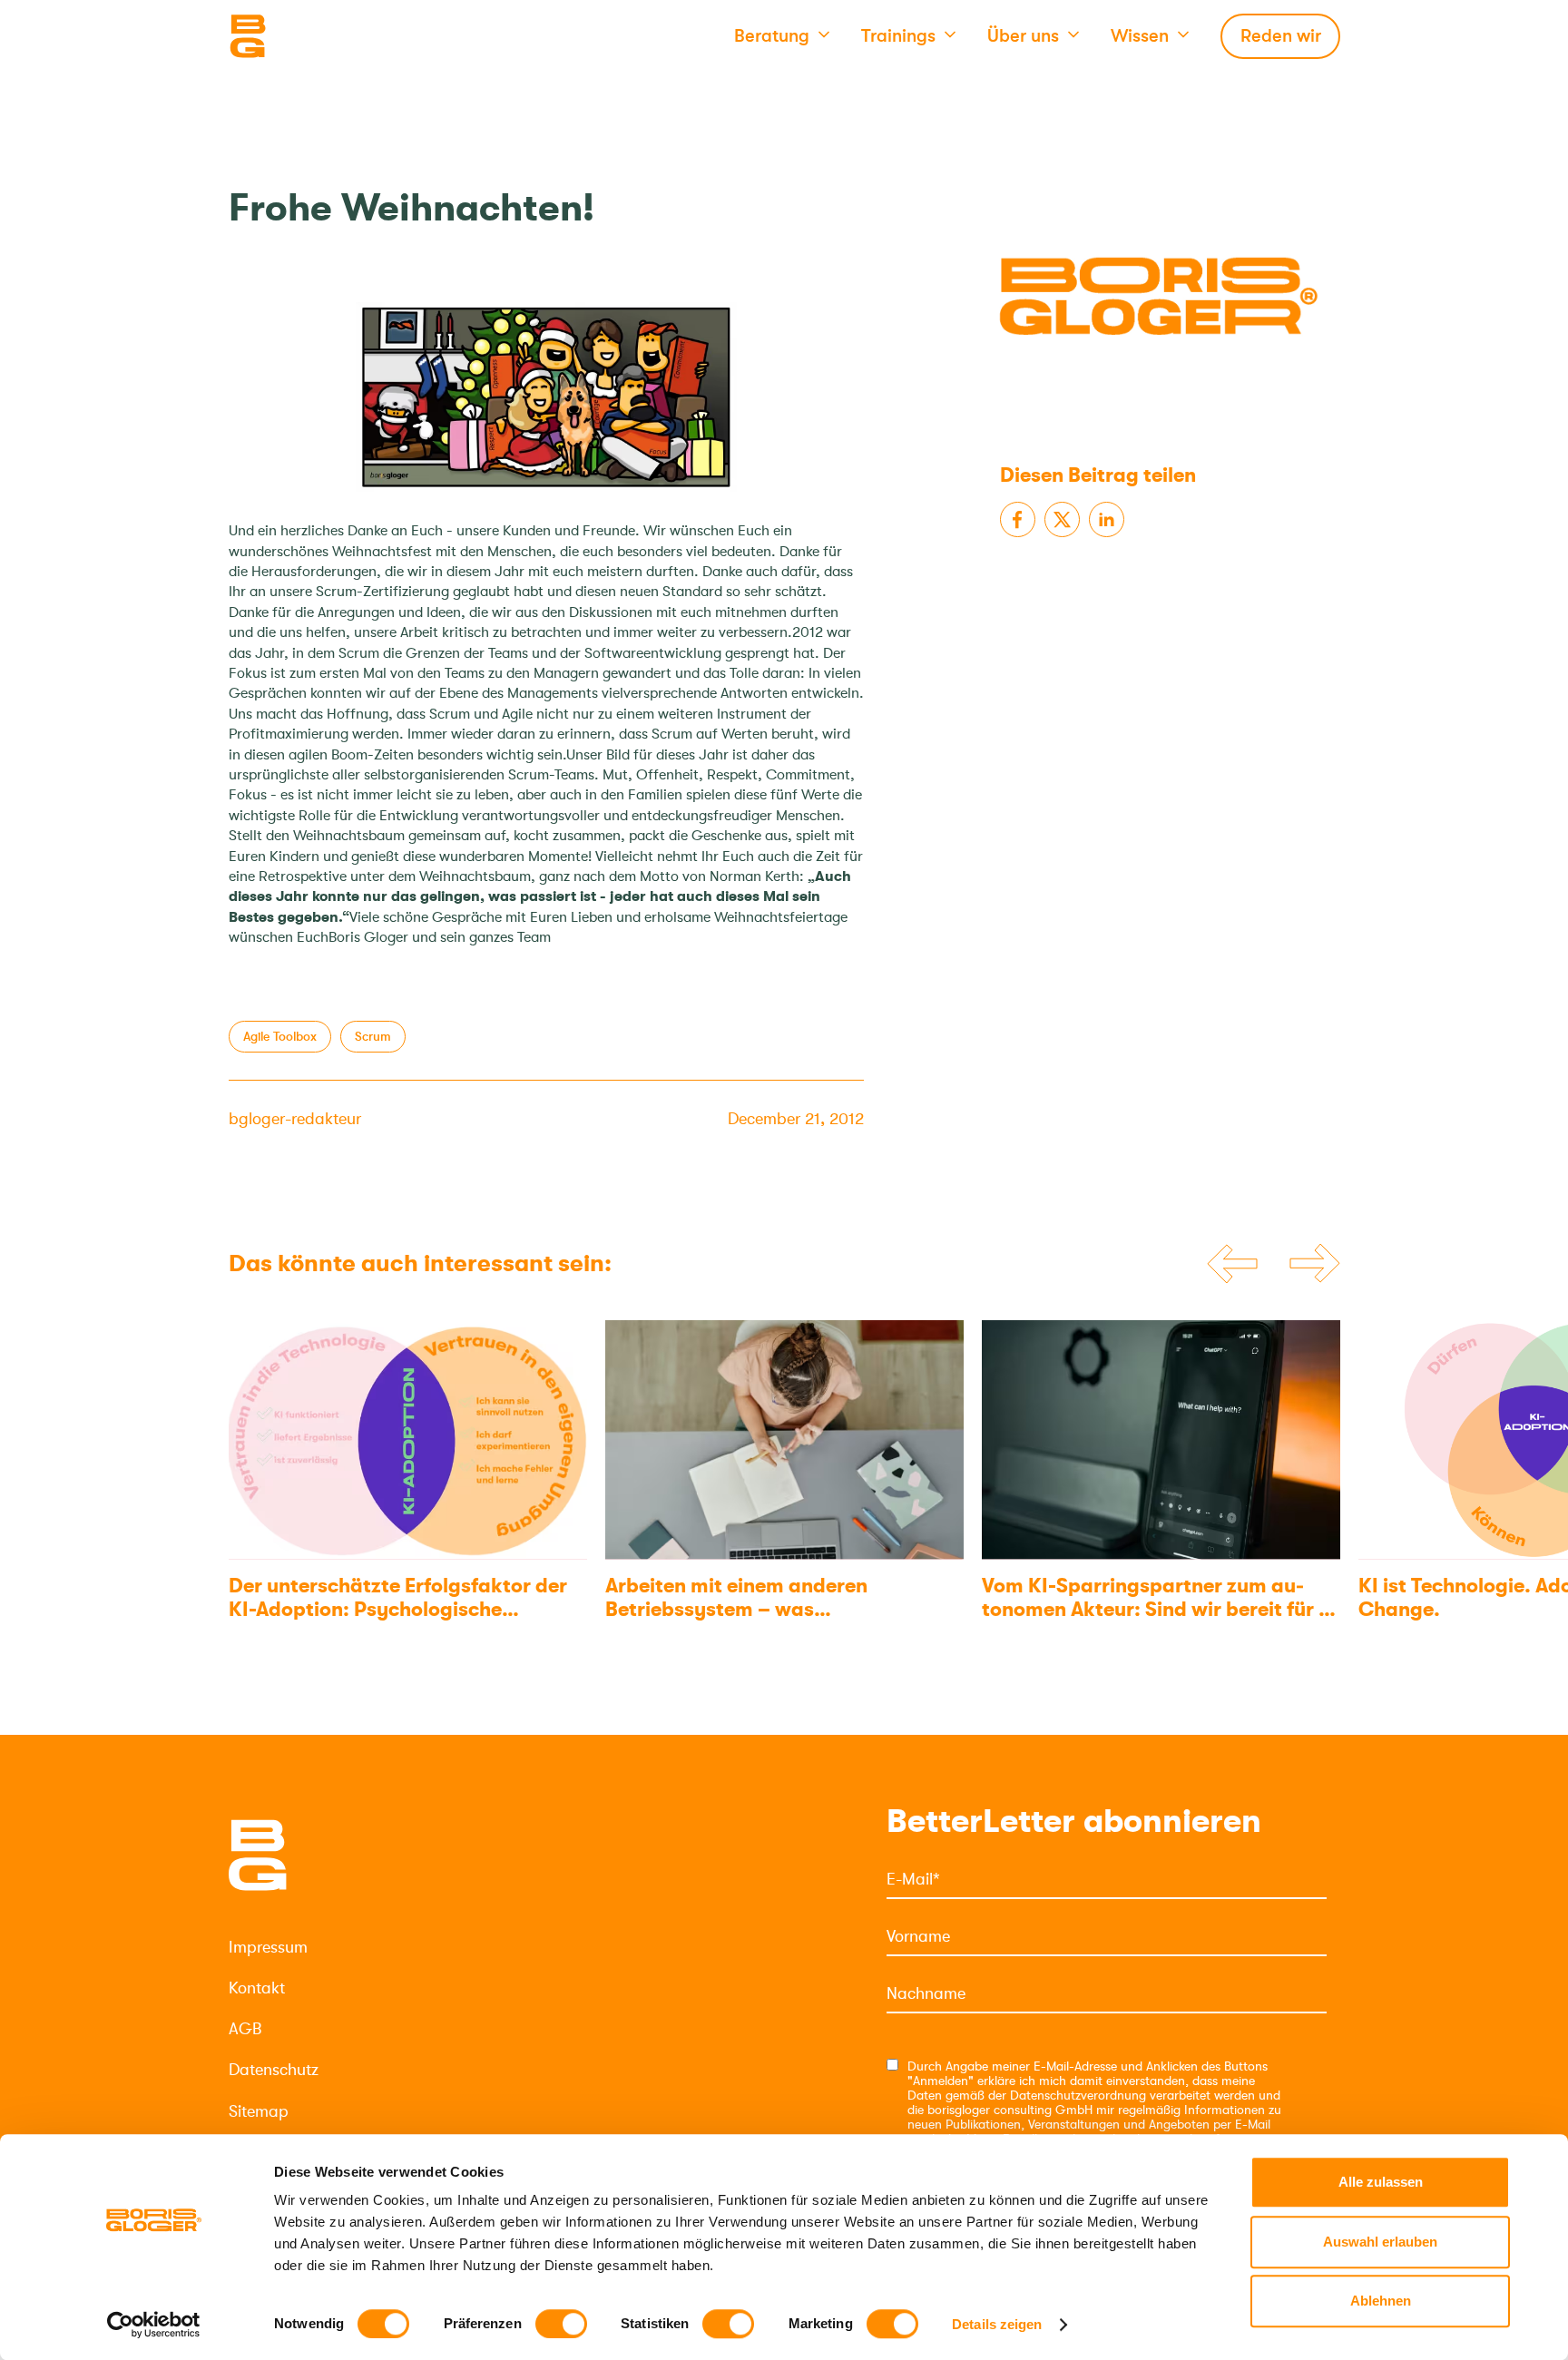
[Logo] (319, 36)
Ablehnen (1381, 2301)
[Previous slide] (1232, 1264)
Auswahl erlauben (1380, 2242)
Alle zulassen (1381, 2182)
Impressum (268, 1947)
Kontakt (257, 1988)
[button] (782, 36)
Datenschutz (274, 2070)
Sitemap (259, 2111)
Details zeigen (997, 2324)
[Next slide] (1315, 1265)
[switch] (561, 2324)
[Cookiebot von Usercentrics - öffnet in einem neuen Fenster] (154, 2325)
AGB (245, 2029)
